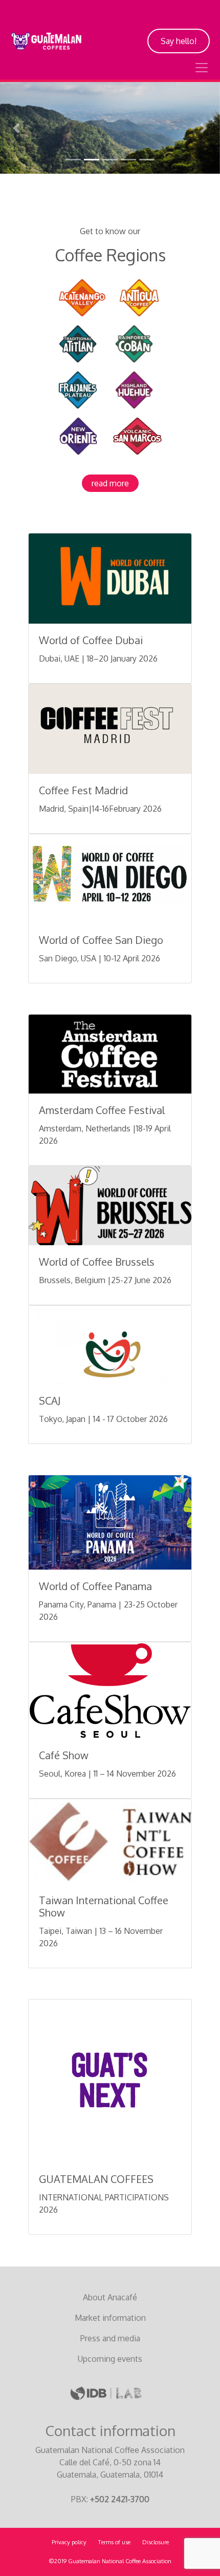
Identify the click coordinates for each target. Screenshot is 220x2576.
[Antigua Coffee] (139, 297)
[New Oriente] (78, 435)
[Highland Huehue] (134, 389)
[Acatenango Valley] (82, 297)
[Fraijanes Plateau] (78, 389)
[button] (17, 128)
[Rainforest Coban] (134, 343)
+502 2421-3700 (120, 2499)
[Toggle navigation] (202, 68)
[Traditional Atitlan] (78, 343)
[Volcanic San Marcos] (137, 435)
